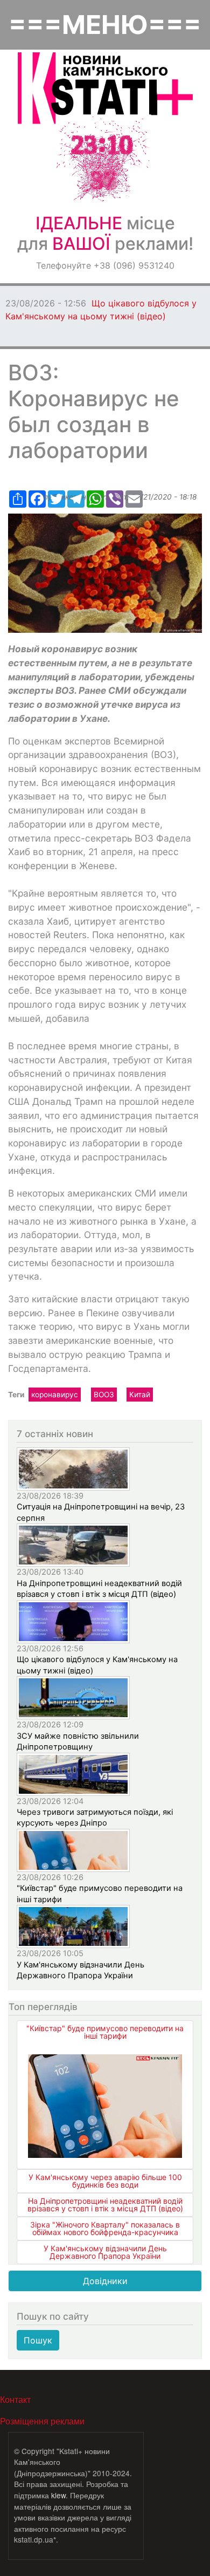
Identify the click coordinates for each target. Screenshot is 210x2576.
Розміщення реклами (42, 2421)
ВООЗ (104, 1395)
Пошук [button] (38, 2340)
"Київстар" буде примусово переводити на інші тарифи (105, 2032)
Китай (140, 1395)
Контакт (15, 2399)
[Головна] (105, 88)
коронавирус (55, 1395)
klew (58, 2495)
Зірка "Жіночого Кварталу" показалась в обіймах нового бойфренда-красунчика (105, 2228)
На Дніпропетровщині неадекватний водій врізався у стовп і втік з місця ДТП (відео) (105, 2205)
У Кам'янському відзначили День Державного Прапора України (105, 2252)
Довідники (105, 2281)
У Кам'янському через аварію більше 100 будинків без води (105, 2181)
